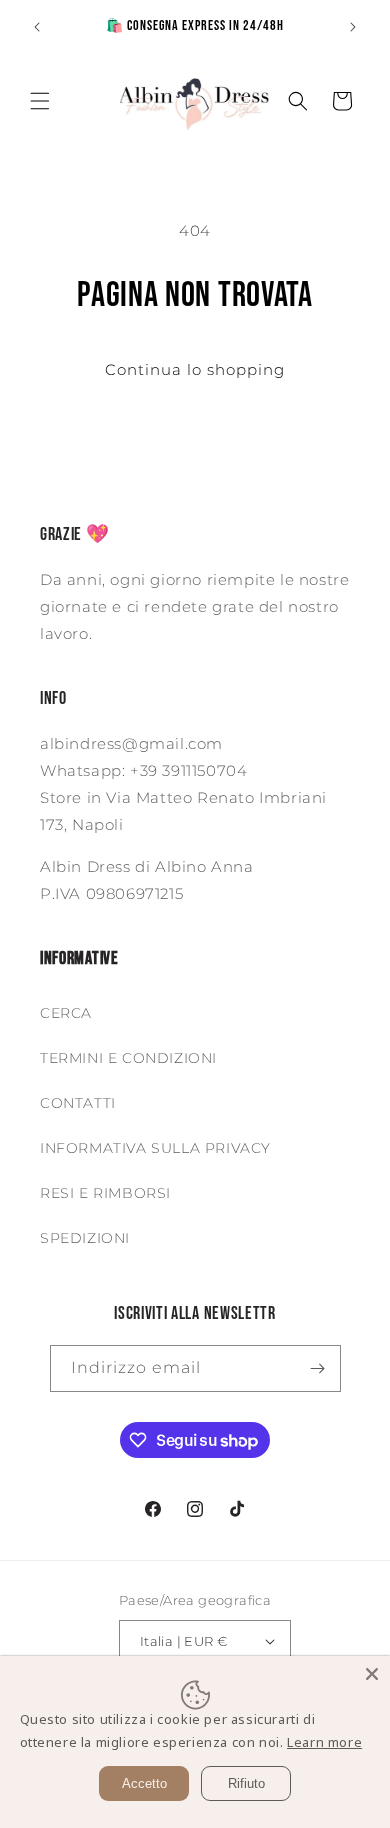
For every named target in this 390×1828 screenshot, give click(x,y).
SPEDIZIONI (85, 1238)
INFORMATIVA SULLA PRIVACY (155, 1148)
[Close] (372, 1674)
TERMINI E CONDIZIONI (128, 1058)
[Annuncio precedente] (37, 27)
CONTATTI (78, 1103)
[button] (40, 101)
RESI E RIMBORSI (105, 1193)
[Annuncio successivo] (353, 27)
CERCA (66, 1013)
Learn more (324, 1742)
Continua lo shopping (195, 369)
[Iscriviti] (318, 1368)
